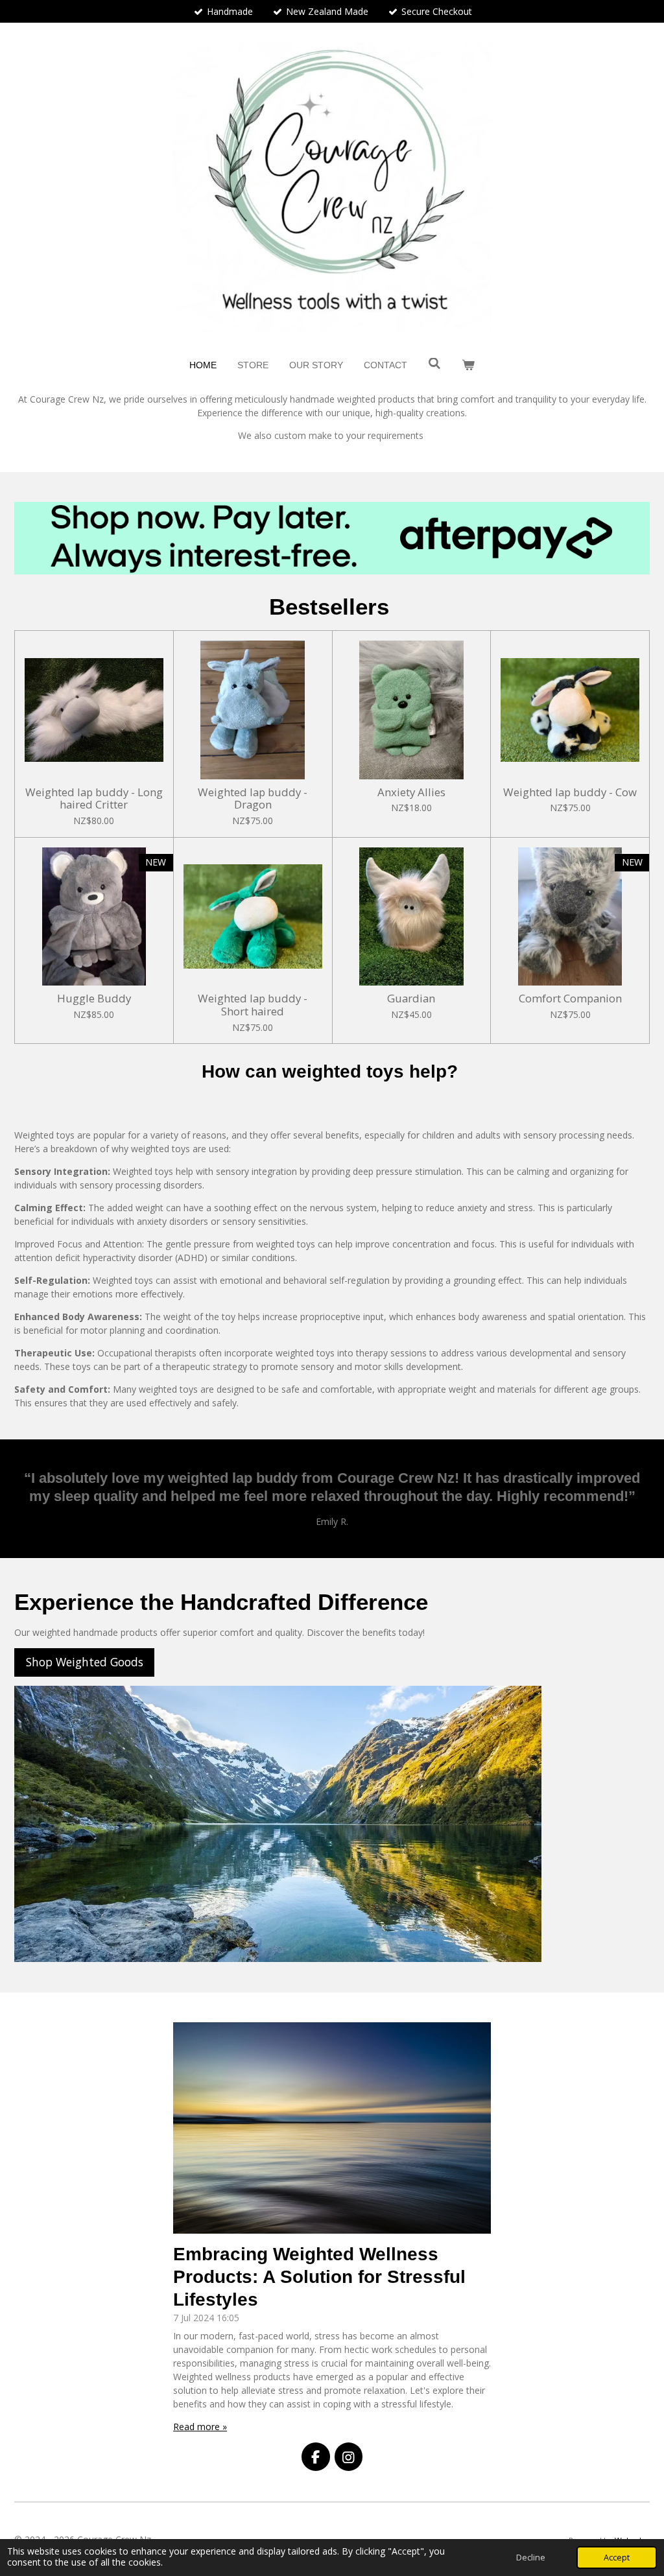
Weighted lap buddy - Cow (570, 792)
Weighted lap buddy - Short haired (253, 1005)
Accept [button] (617, 2558)
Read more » (200, 2427)
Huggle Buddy (94, 998)
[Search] (434, 364)
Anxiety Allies (411, 792)
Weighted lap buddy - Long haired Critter (94, 798)
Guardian (411, 998)
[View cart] (468, 365)
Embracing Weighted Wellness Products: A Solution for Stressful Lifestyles (319, 2277)
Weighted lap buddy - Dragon (253, 798)
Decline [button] (531, 2558)
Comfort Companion (570, 998)
